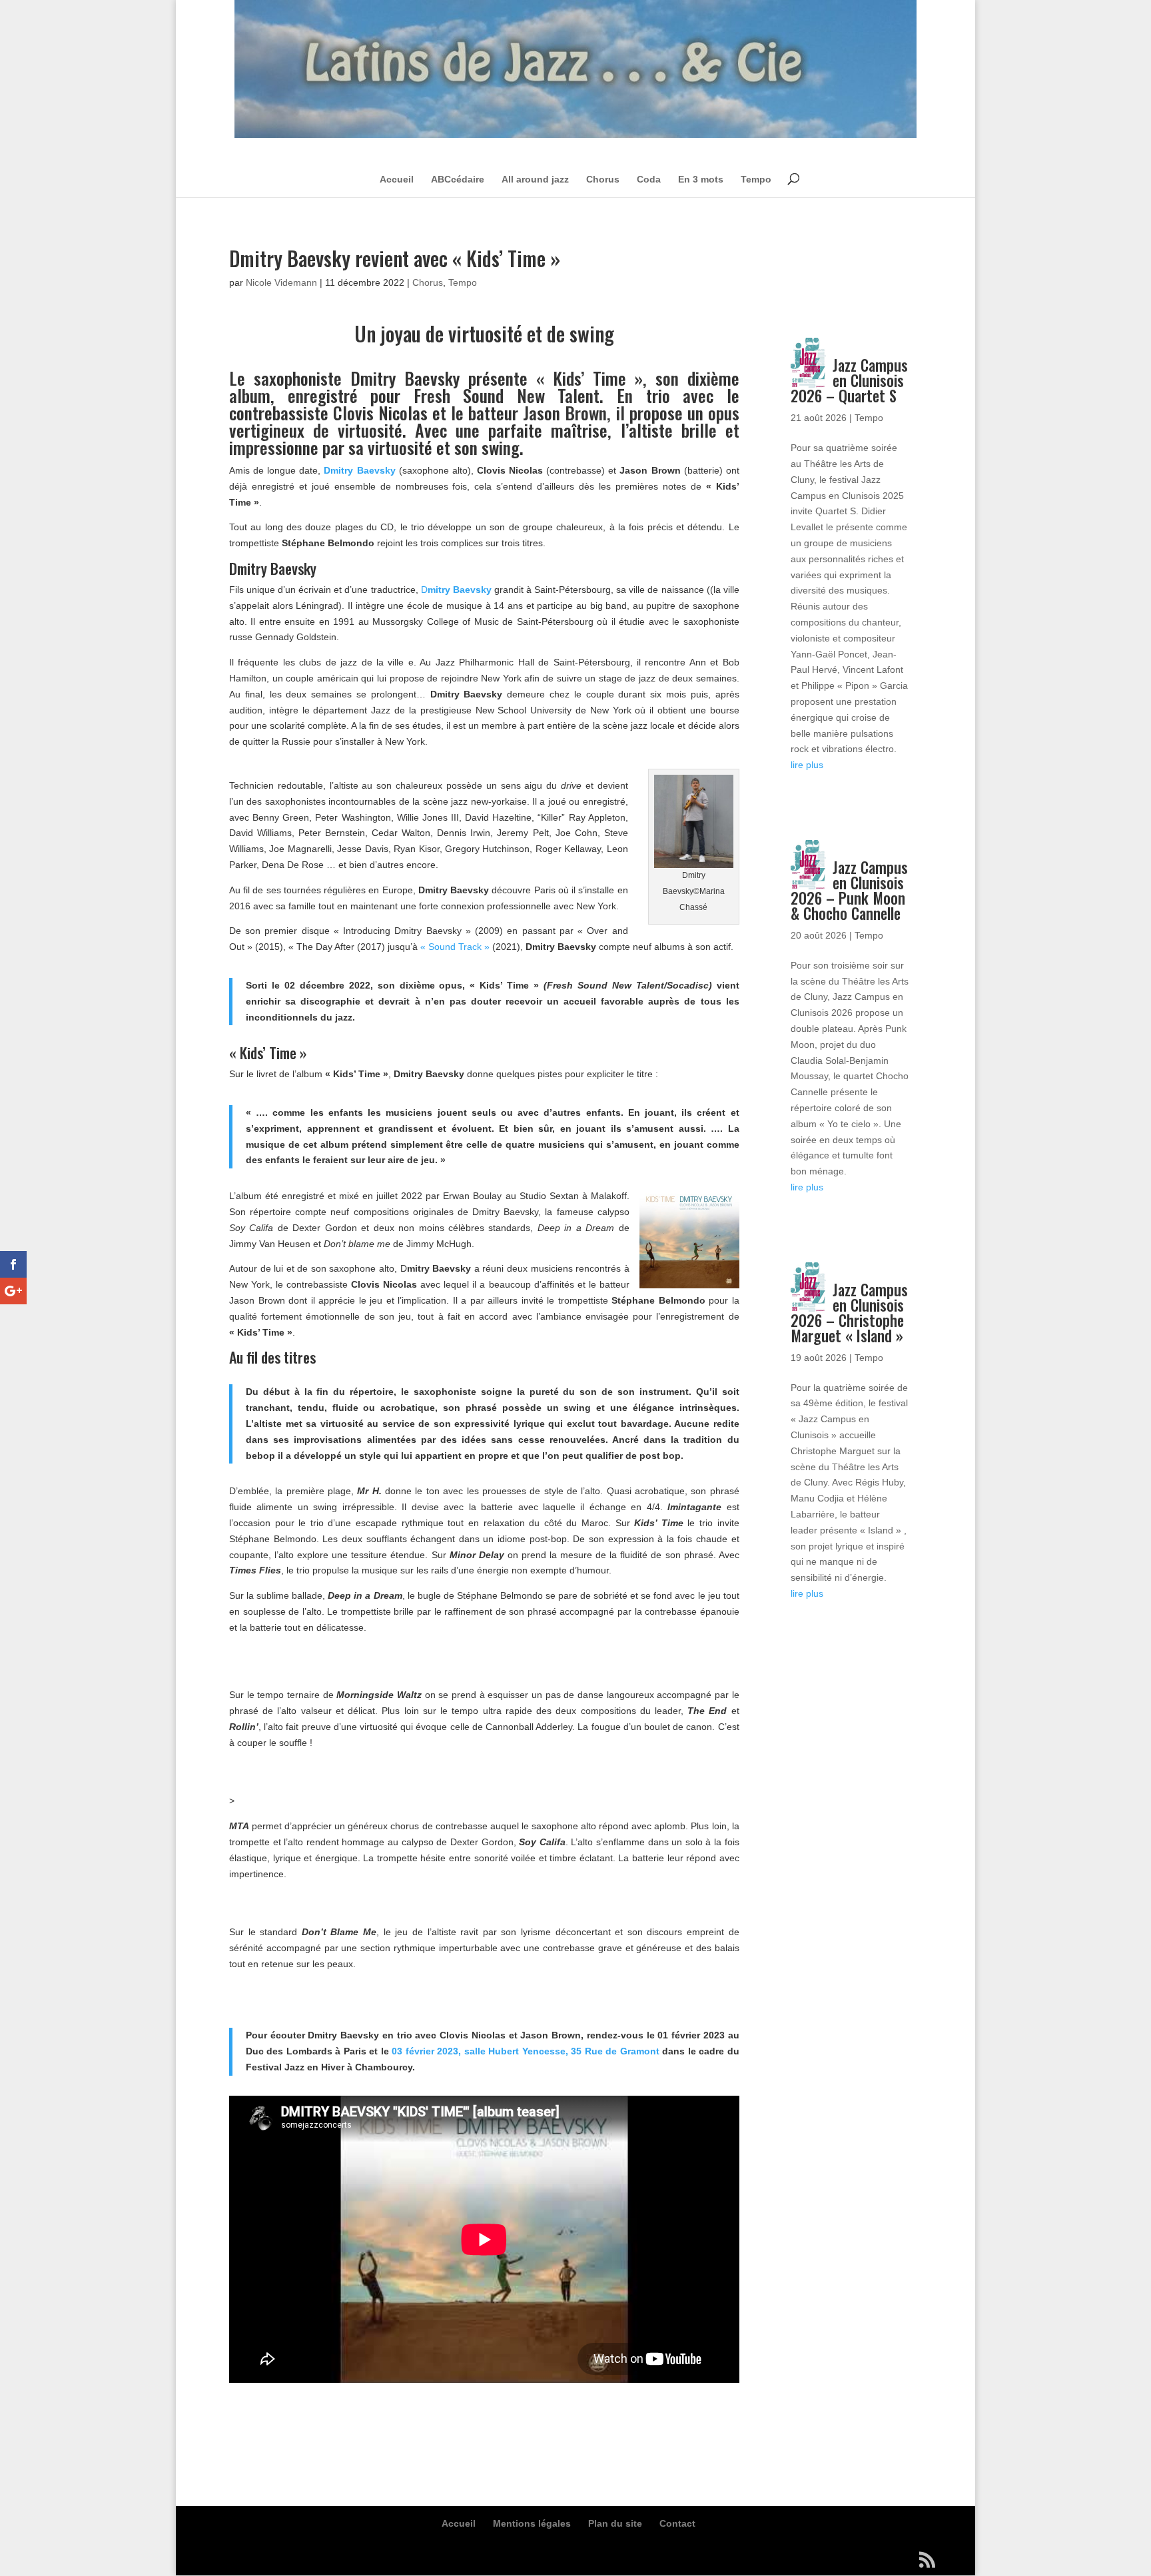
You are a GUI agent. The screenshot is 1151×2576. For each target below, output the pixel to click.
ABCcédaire (458, 179)
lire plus (807, 765)
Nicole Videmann (281, 282)
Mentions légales (532, 2523)
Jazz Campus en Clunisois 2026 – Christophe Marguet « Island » (849, 1313)
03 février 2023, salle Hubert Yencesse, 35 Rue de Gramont (525, 2051)
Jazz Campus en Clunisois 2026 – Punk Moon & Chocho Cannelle (849, 890)
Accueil (397, 179)
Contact (677, 2523)
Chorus (603, 179)
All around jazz (535, 179)
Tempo (756, 179)
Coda (649, 179)
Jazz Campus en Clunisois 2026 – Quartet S (849, 380)
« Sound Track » (455, 947)
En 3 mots (701, 179)
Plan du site (615, 2523)
